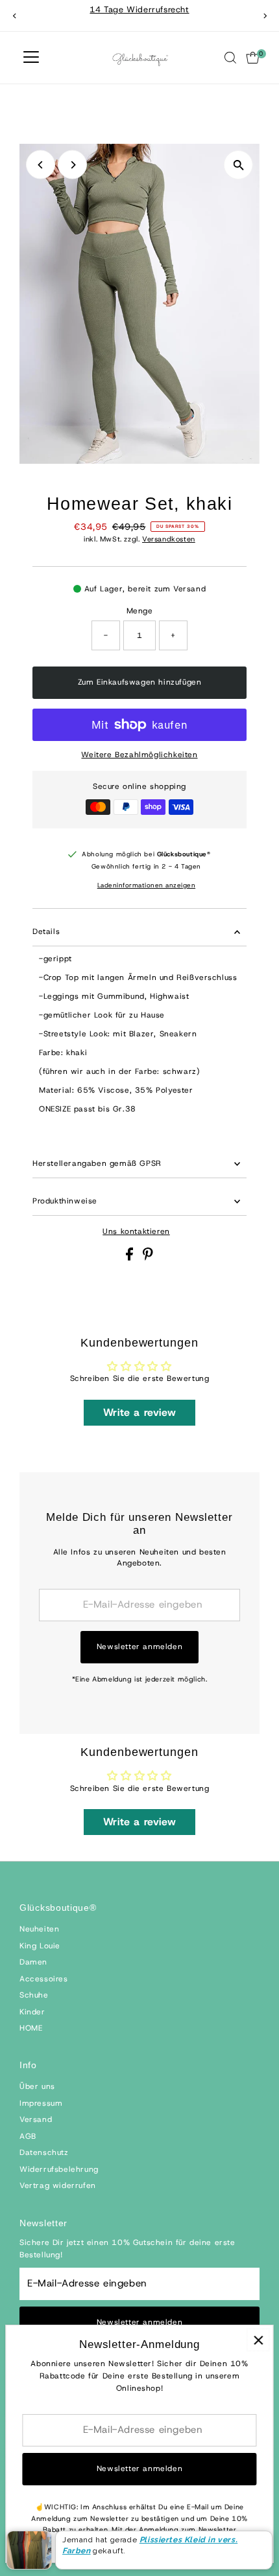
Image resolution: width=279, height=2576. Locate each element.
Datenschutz (44, 2152)
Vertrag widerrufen (58, 2185)
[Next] (264, 16)
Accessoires (44, 1979)
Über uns (37, 2086)
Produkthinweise (65, 1201)
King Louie (40, 1946)
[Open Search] (230, 58)
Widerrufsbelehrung (59, 2169)
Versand (36, 2119)
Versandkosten (169, 539)
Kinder (32, 2012)
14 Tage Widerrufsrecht (139, 9)
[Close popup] (258, 2340)
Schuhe (34, 1995)
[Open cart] (253, 58)
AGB (28, 2136)
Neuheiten (39, 1929)
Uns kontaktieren (136, 1232)
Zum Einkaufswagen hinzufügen (140, 682)
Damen (33, 1962)
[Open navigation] (31, 58)
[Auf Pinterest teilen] (148, 1258)
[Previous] (15, 16)
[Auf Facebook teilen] (131, 1258)
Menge (140, 611)
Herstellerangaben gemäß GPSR (97, 1163)
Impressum (41, 2103)
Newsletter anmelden (139, 1647)
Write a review (139, 1412)
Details (46, 931)
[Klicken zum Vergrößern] (238, 165)
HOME (31, 2028)
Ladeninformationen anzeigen (146, 885)
